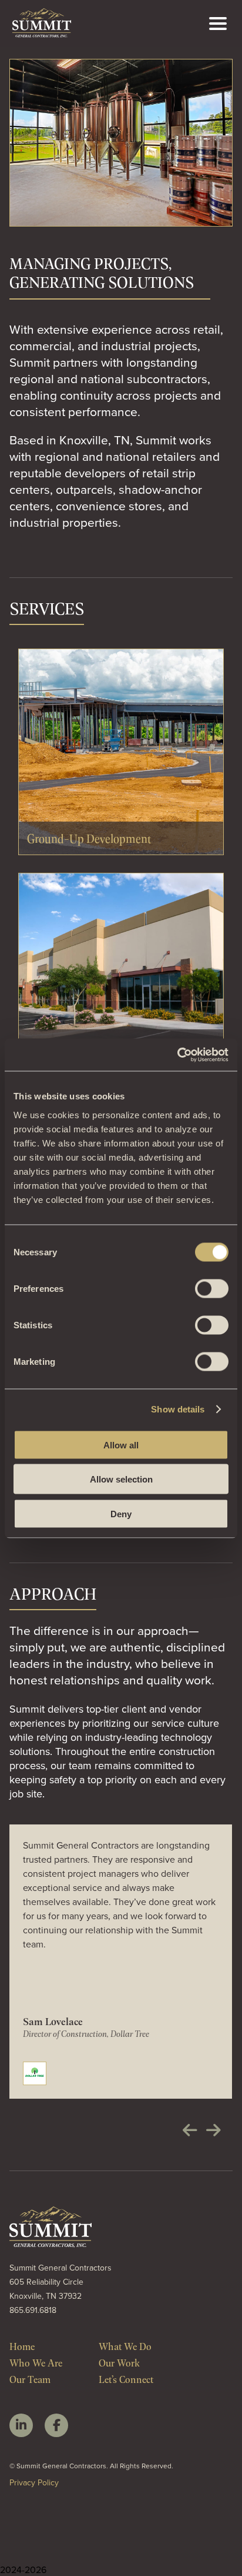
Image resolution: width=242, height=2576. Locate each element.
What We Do (125, 2346)
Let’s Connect (126, 2379)
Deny (121, 1513)
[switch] (212, 1288)
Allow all (121, 1445)
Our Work (119, 2362)
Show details (178, 1409)
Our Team (30, 2379)
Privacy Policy (34, 2482)
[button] (190, 2130)
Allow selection (121, 1479)
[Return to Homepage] (42, 34)
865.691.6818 (33, 2310)
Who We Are (36, 2362)
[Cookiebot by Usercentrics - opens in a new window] (177, 1055)
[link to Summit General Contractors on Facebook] (56, 2425)
